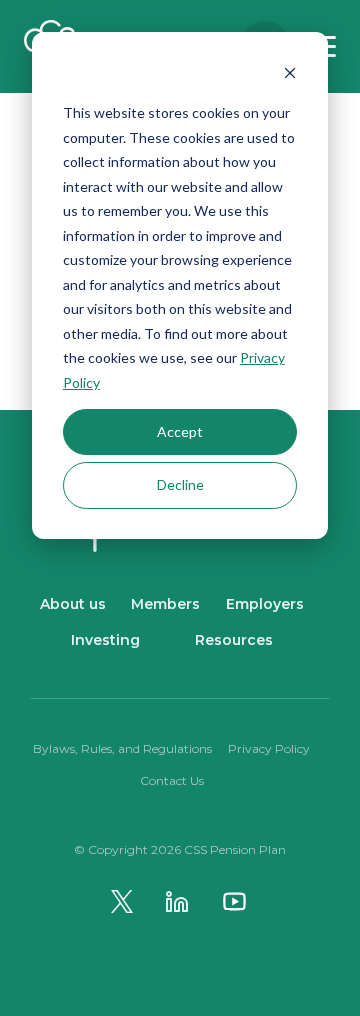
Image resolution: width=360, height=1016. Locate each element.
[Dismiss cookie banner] (290, 75)
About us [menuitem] (73, 604)
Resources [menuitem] (234, 640)
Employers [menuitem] (265, 604)
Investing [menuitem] (105, 640)
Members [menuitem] (165, 604)
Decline (180, 484)
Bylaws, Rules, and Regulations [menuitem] (122, 748)
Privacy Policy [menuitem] (269, 748)
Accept (180, 431)
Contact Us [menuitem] (172, 780)
